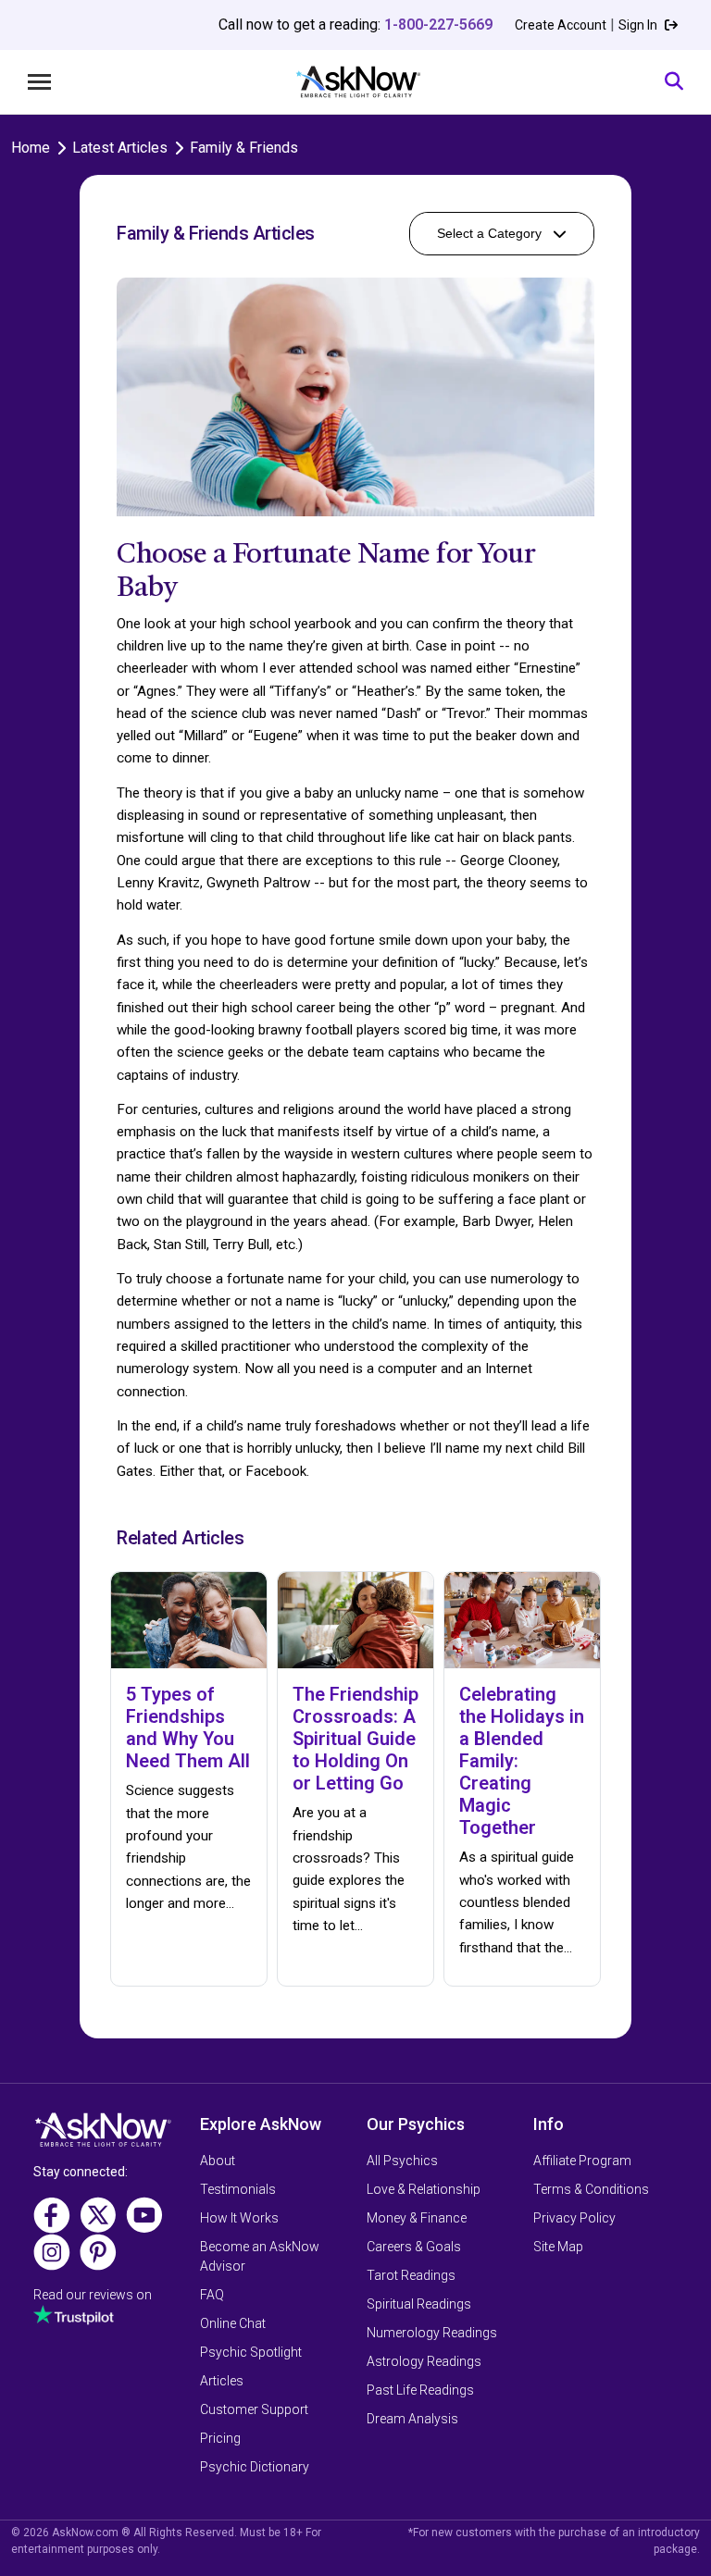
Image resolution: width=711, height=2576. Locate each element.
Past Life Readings (420, 2390)
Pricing (220, 2438)
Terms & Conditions (591, 2189)
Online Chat (233, 2323)
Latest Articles (120, 148)
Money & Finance (417, 2218)
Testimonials (238, 2189)
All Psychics (402, 2161)
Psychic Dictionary (255, 2467)
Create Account (561, 25)
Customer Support (254, 2409)
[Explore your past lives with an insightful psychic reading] (103, 2136)
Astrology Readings (424, 2361)
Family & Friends (244, 148)
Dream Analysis (412, 2419)
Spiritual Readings (419, 2304)
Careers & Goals (414, 2247)
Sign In (639, 25)
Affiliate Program (582, 2161)
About (218, 2161)
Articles (222, 2381)
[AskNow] (358, 82)
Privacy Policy (574, 2218)
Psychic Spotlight (251, 2352)
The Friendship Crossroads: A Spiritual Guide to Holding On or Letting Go (355, 1739)
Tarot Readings (411, 2275)
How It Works (239, 2218)
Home (31, 148)
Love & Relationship (424, 2189)
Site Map (558, 2247)
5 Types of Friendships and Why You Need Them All (188, 1728)
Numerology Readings (432, 2333)
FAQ (212, 2295)
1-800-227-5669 (438, 25)
